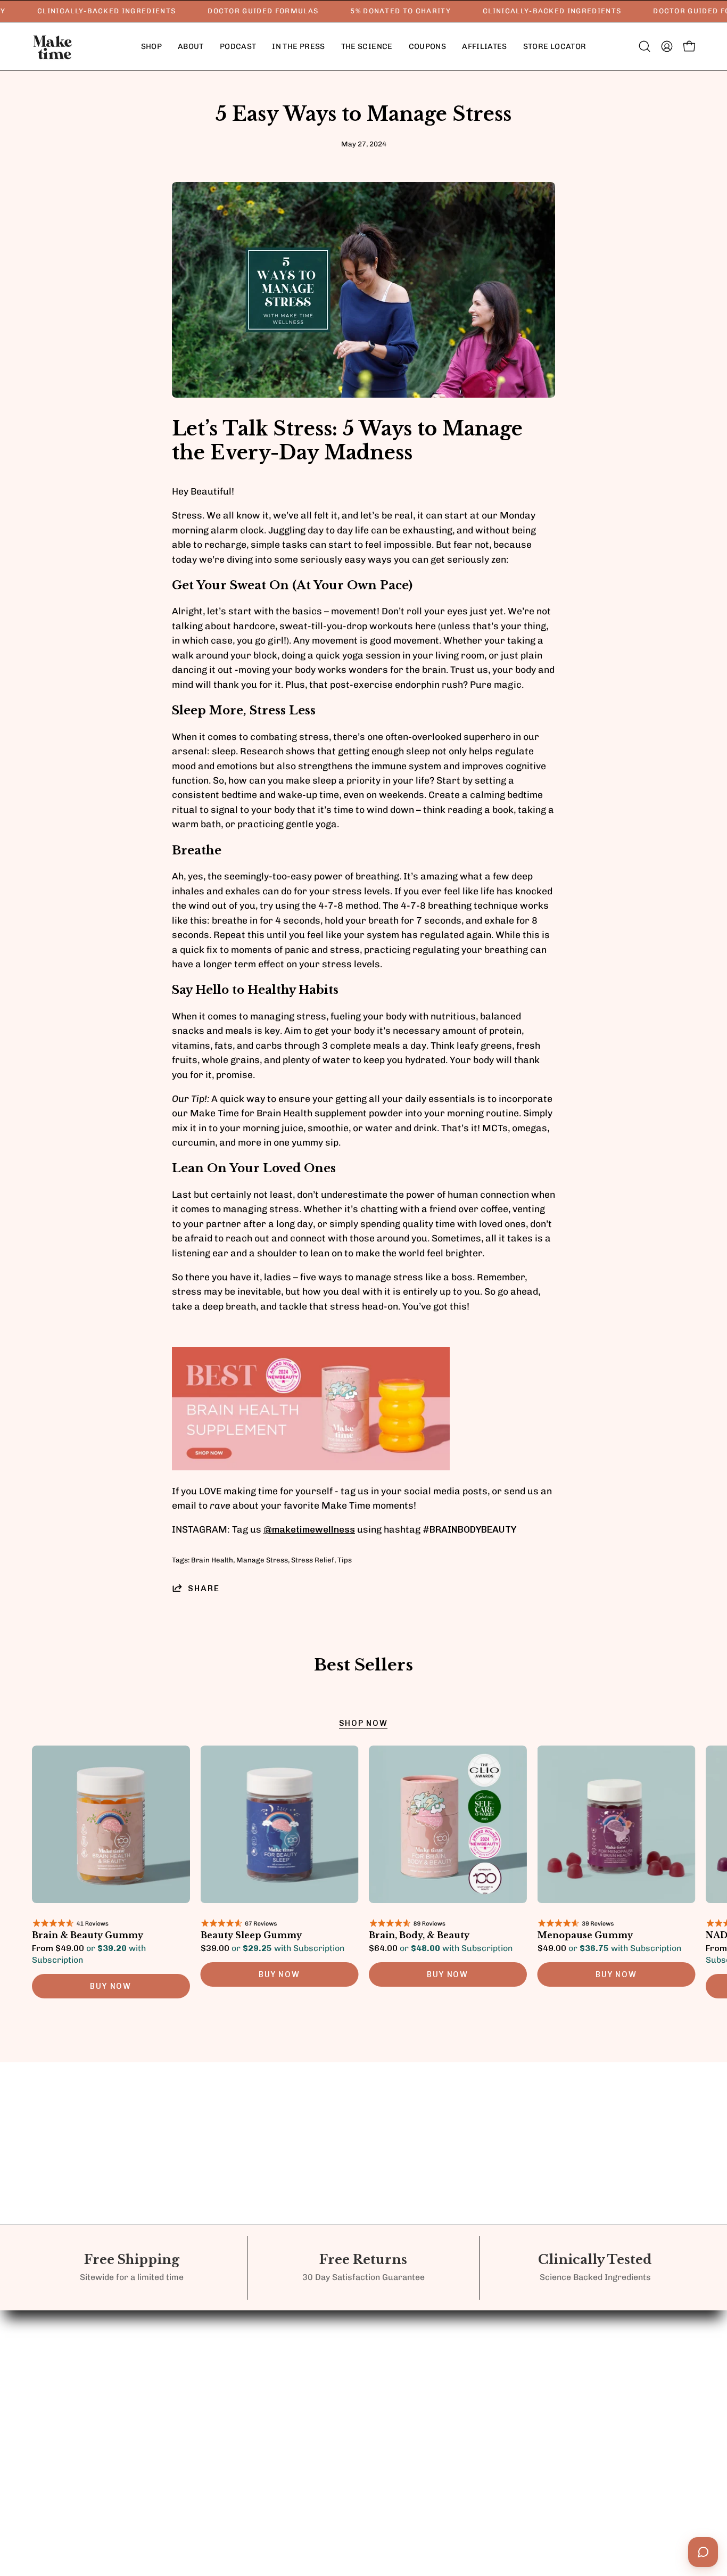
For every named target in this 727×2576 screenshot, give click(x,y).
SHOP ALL (225, 2367)
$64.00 (441, 1948)
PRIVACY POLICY (446, 2328)
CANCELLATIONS (445, 2381)
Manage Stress (262, 1560)
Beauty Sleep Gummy (251, 1936)
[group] (363, 1877)
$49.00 (609, 1948)
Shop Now (363, 1723)
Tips (345, 1560)
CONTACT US (334, 2328)
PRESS (320, 2367)
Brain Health (212, 1560)
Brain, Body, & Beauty (419, 1936)
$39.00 (272, 1948)
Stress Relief (313, 1560)
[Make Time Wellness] (53, 46)
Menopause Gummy (585, 1936)
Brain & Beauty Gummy (88, 1936)
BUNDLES (224, 2328)
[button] (191, 46)
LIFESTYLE (226, 2347)
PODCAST (327, 2347)
